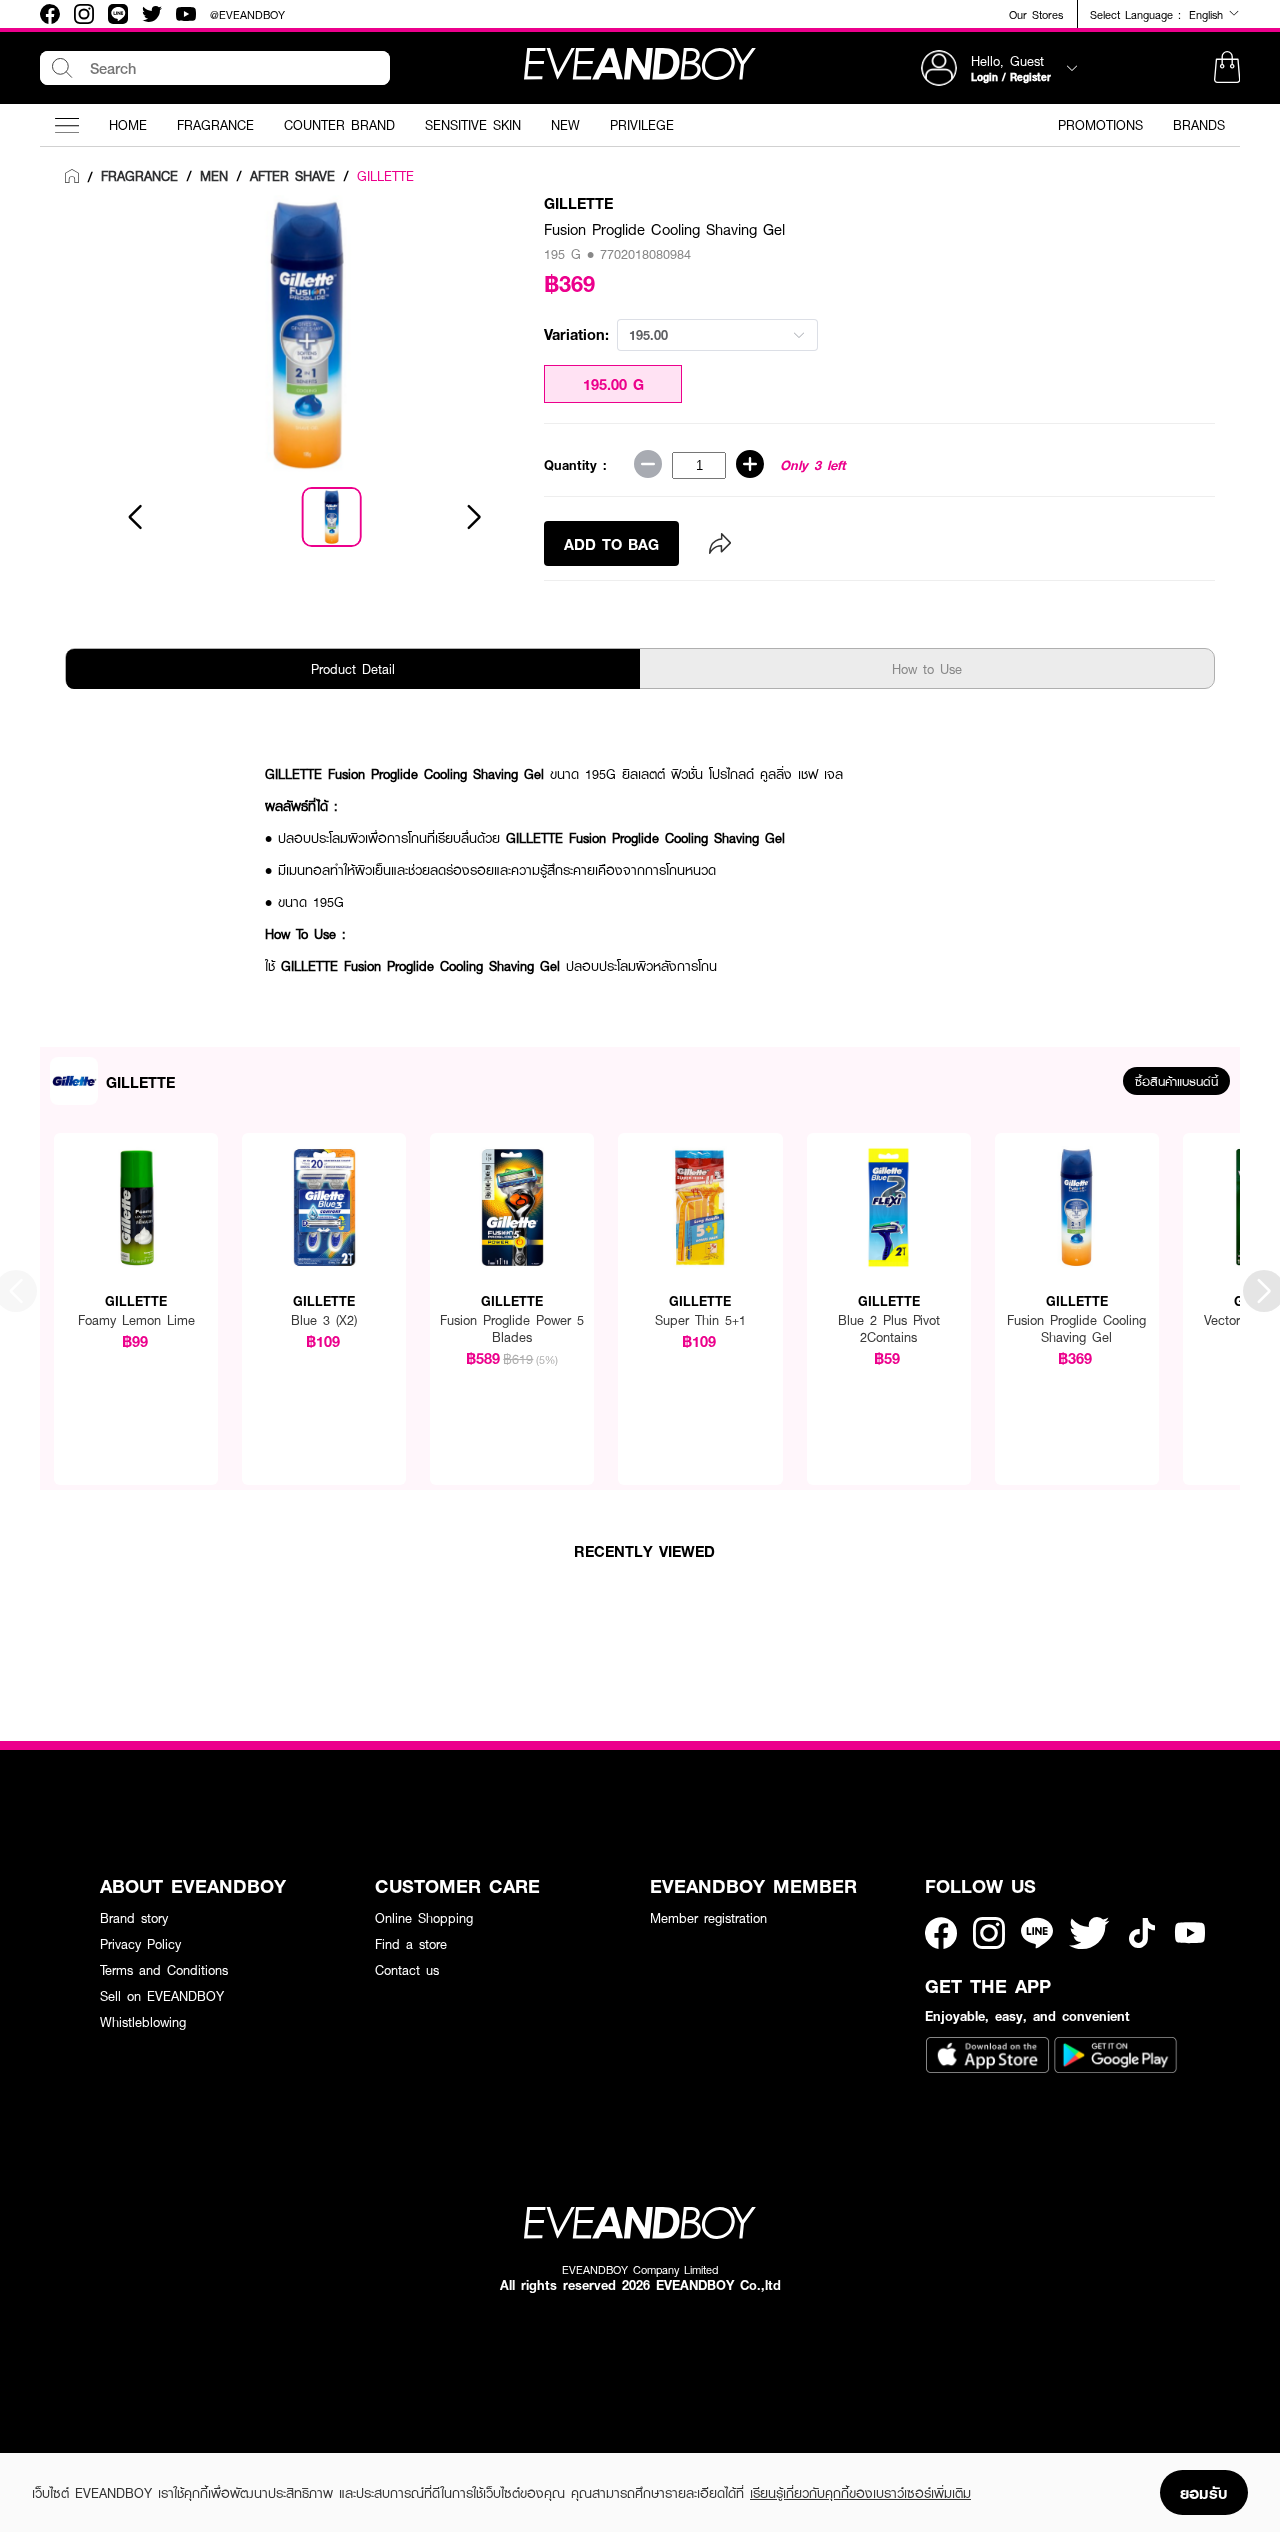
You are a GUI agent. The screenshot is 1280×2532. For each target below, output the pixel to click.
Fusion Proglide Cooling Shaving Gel (1076, 1329)
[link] (72, 177)
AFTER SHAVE (292, 176)
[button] (1227, 68)
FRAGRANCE (139, 176)
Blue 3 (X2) (324, 1320)
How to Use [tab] (927, 669)
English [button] (1208, 14)
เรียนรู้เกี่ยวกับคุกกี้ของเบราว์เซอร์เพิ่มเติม (860, 2493)
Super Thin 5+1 (700, 1320)
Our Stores (1036, 14)
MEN (214, 176)
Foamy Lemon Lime (136, 1320)
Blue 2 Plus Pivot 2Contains (889, 1329)
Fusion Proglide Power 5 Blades (512, 1329)
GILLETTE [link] (385, 176)
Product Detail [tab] (353, 669)
